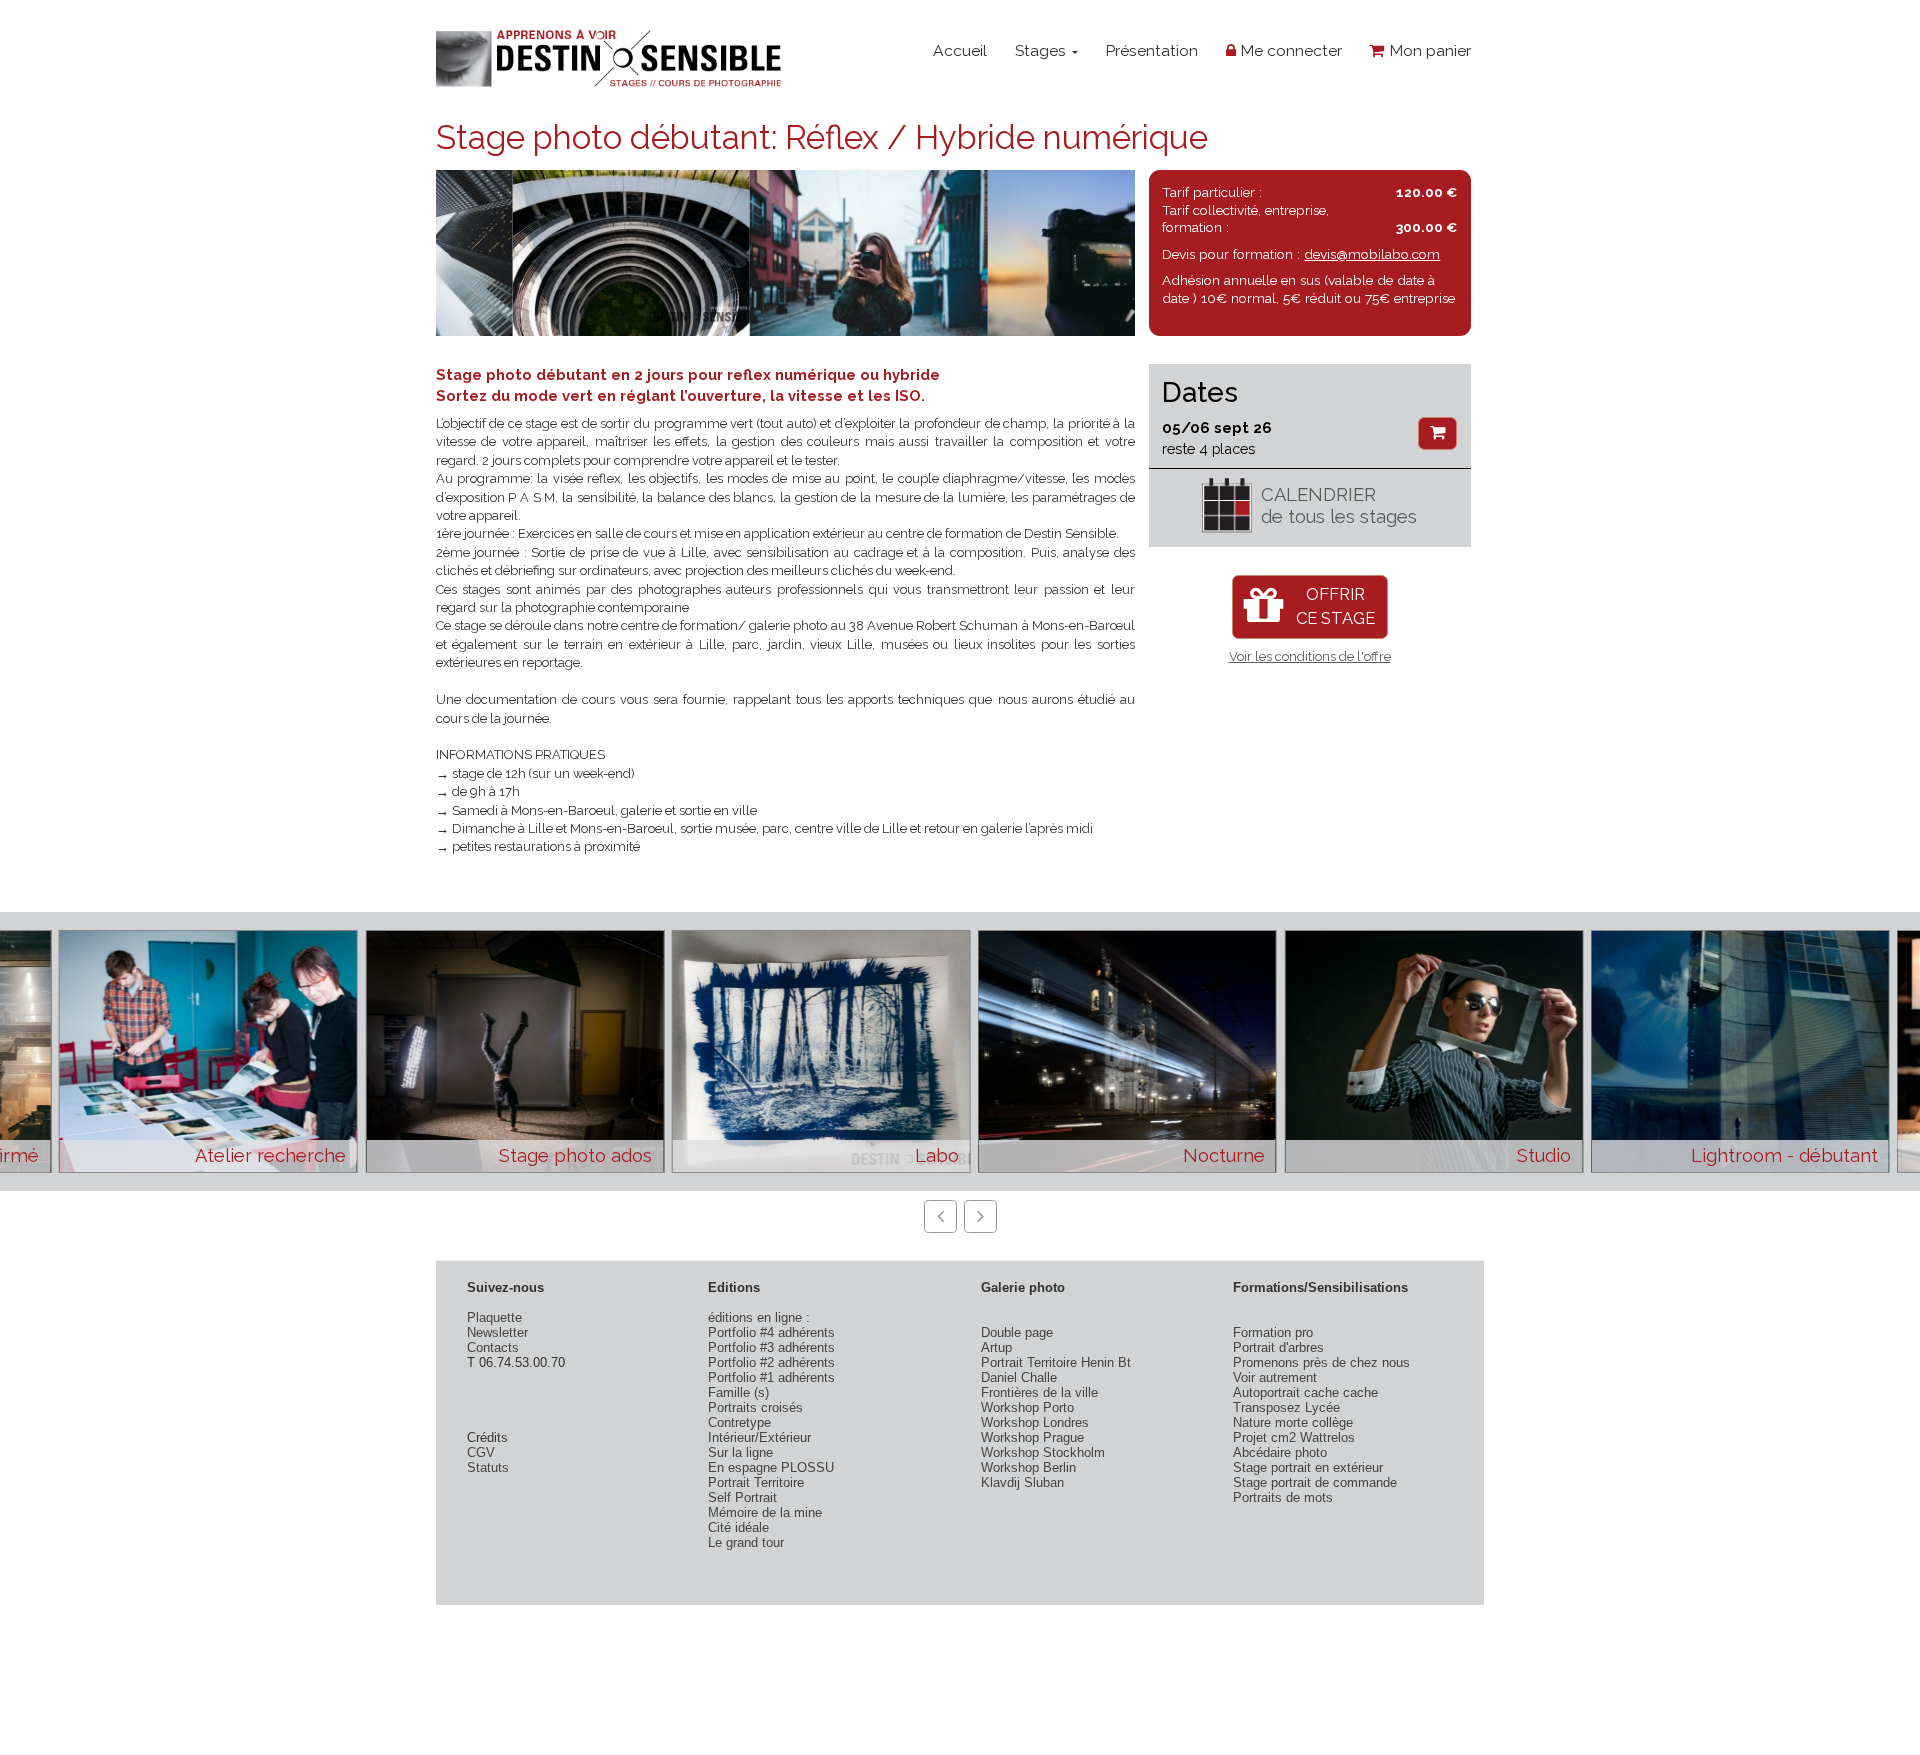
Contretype (739, 1422)
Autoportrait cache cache (1305, 1392)
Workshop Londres (1035, 1422)
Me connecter (1289, 50)
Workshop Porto (1027, 1407)
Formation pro (1273, 1332)
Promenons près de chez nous (1321, 1362)
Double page (1017, 1332)
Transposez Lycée (1286, 1407)
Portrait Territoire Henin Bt (1056, 1362)
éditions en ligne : (759, 1317)
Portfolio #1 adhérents (771, 1377)
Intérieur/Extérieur (759, 1437)
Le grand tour (746, 1542)
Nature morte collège (1293, 1422)
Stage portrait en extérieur (1308, 1467)
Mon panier (1428, 50)
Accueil (960, 50)
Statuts (488, 1467)
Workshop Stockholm (1043, 1452)
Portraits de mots (1283, 1497)
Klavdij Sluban (1022, 1482)
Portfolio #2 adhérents (771, 1362)
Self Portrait (742, 1497)
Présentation (1151, 50)
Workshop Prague (1032, 1437)
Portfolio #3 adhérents (771, 1347)
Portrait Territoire (756, 1482)
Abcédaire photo (1280, 1452)
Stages (1042, 50)
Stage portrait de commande (1315, 1482)
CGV (481, 1452)
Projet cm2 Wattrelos (1294, 1437)
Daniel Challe (1019, 1377)
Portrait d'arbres (1278, 1347)
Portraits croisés (755, 1407)
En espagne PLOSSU (771, 1467)
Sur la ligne (740, 1452)
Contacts (493, 1347)
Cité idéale (738, 1527)
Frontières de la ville (1039, 1392)
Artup (996, 1347)
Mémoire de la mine (765, 1512)
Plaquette (494, 1317)
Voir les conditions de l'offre (1310, 656)
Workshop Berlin (1028, 1467)
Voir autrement (1275, 1377)
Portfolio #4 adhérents (771, 1332)
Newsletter (497, 1332)
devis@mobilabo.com (1372, 254)
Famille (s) (738, 1392)
